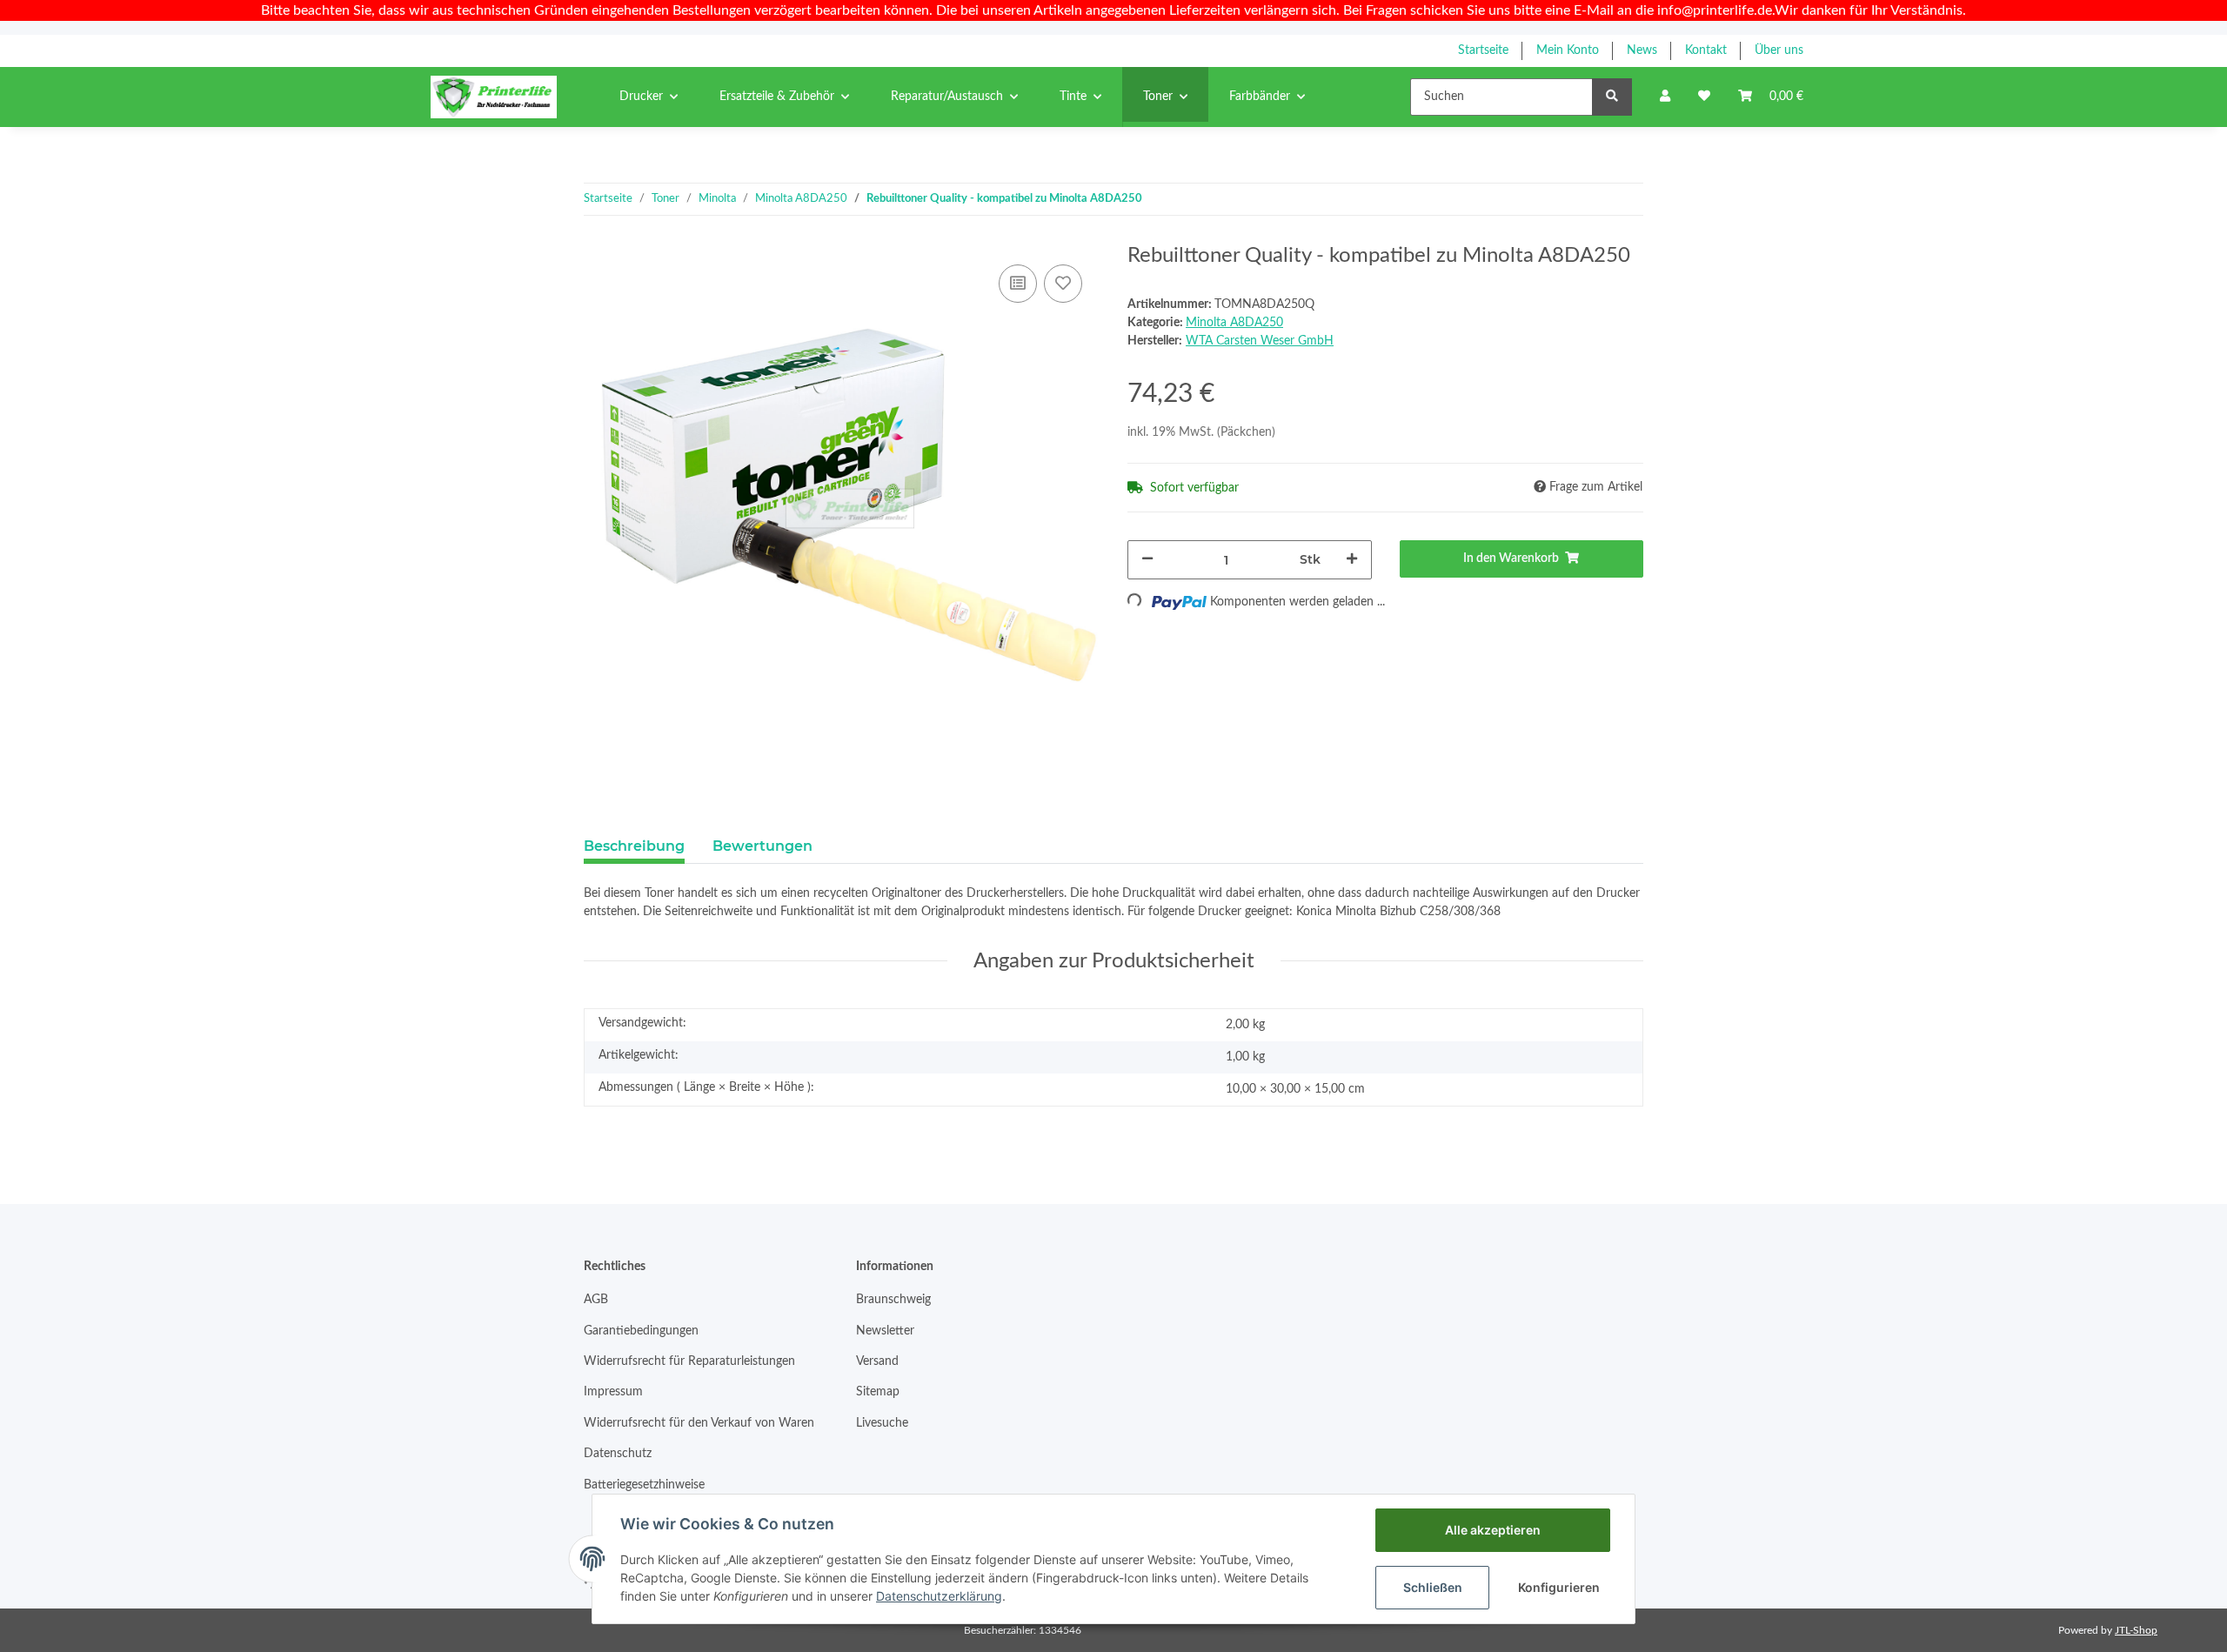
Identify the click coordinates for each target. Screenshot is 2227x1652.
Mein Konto (1568, 50)
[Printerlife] (494, 97)
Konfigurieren (1559, 1587)
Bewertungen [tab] (762, 846)
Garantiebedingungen (641, 1331)
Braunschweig (893, 1300)
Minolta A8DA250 (1234, 323)
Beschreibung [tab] (634, 846)
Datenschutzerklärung (939, 1596)
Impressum (613, 1392)
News (1642, 50)
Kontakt (1706, 50)
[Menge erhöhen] (1352, 560)
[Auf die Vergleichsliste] (1018, 284)
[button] (1665, 97)
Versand (877, 1361)
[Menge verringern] (1147, 560)
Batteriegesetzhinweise (644, 1485)
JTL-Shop (2136, 1630)
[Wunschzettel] (1704, 97)
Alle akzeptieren (1493, 1530)
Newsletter (885, 1331)
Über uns (1779, 50)
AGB (596, 1300)
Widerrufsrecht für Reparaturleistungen (689, 1361)
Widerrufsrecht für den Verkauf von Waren (699, 1423)
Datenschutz (618, 1454)
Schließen (1433, 1587)
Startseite (1483, 50)
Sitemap (878, 1392)
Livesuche (882, 1423)
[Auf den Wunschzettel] (1063, 284)
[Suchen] (1612, 97)
